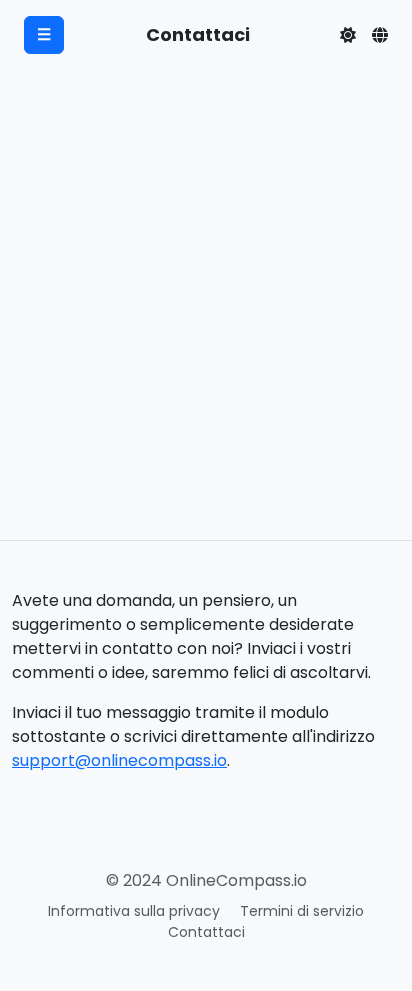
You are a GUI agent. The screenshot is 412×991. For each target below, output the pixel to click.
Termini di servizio (302, 911)
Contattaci (206, 932)
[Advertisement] (206, 324)
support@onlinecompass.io (119, 760)
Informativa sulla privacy (134, 911)
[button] (348, 35)
